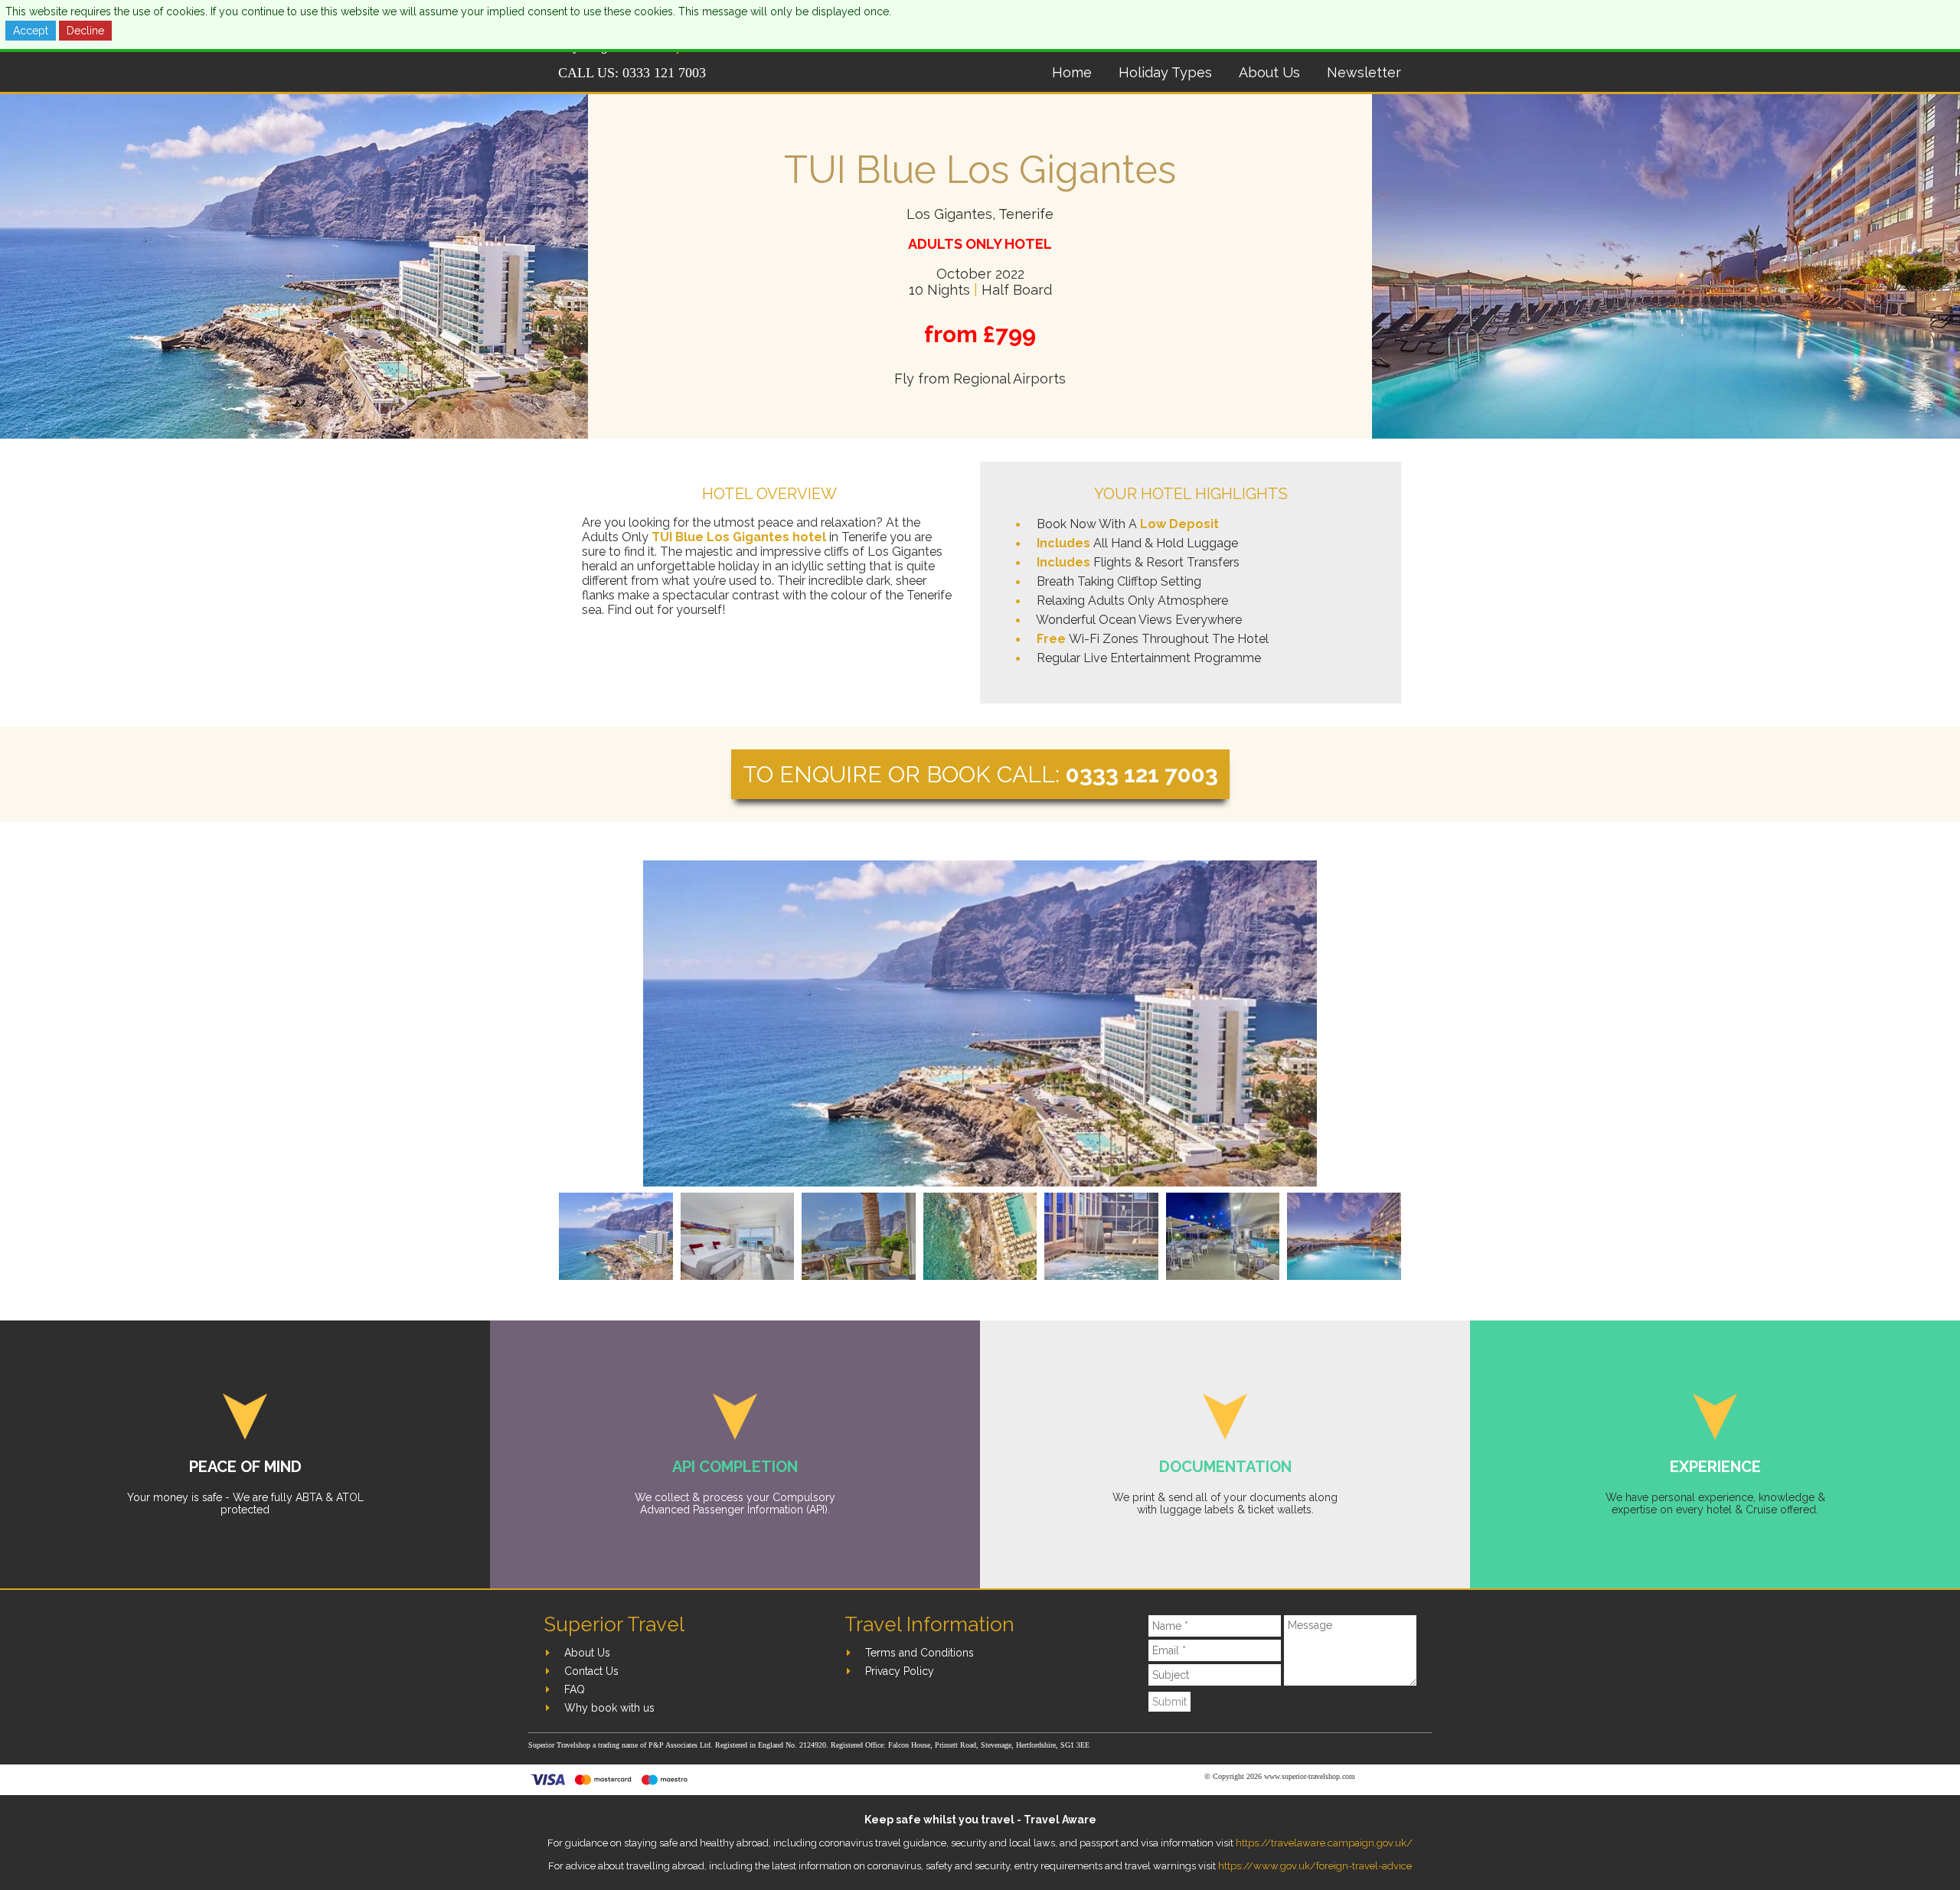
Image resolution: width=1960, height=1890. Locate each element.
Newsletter (1364, 72)
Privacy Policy (900, 1671)
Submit (1169, 1702)
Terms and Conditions (920, 1653)
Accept (31, 31)
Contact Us (591, 1671)
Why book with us (609, 1708)
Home (1072, 72)
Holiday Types (1165, 72)
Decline (85, 31)
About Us (1269, 72)
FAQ (575, 1689)
